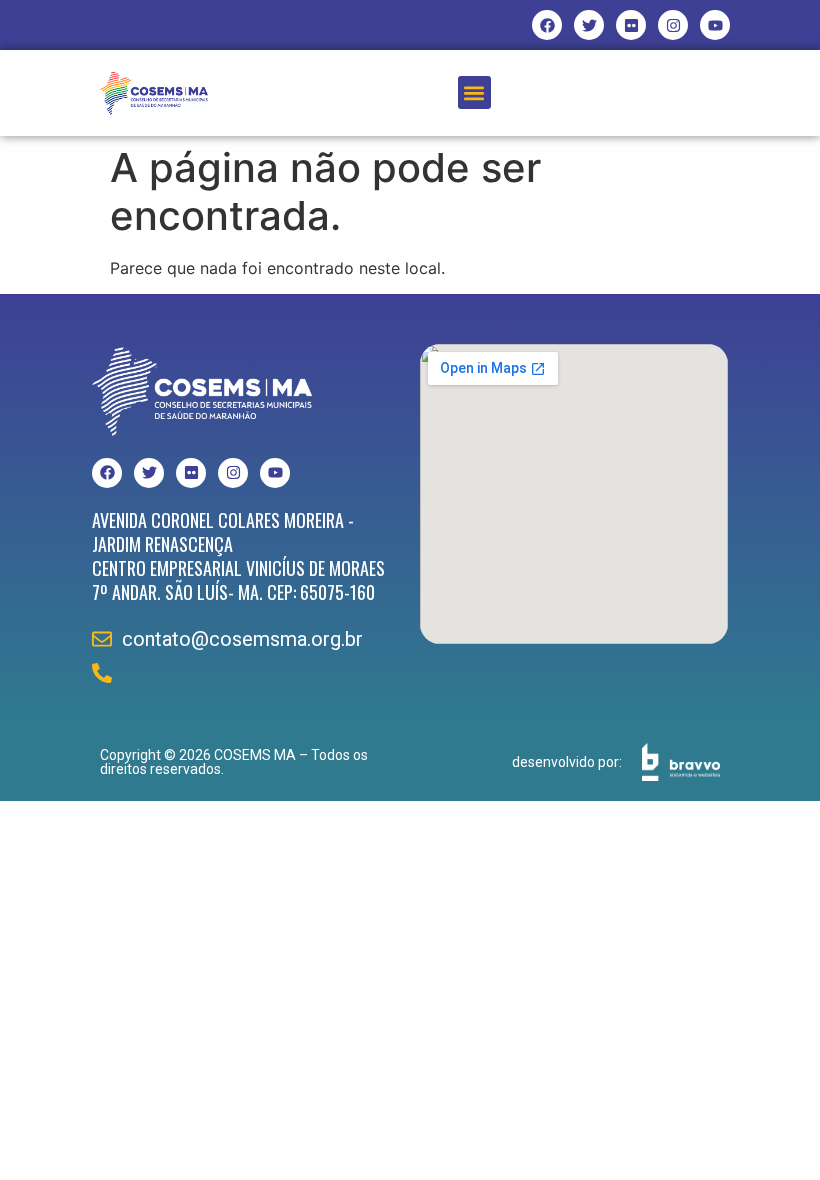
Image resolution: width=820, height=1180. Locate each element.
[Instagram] (673, 25)
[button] (474, 92)
